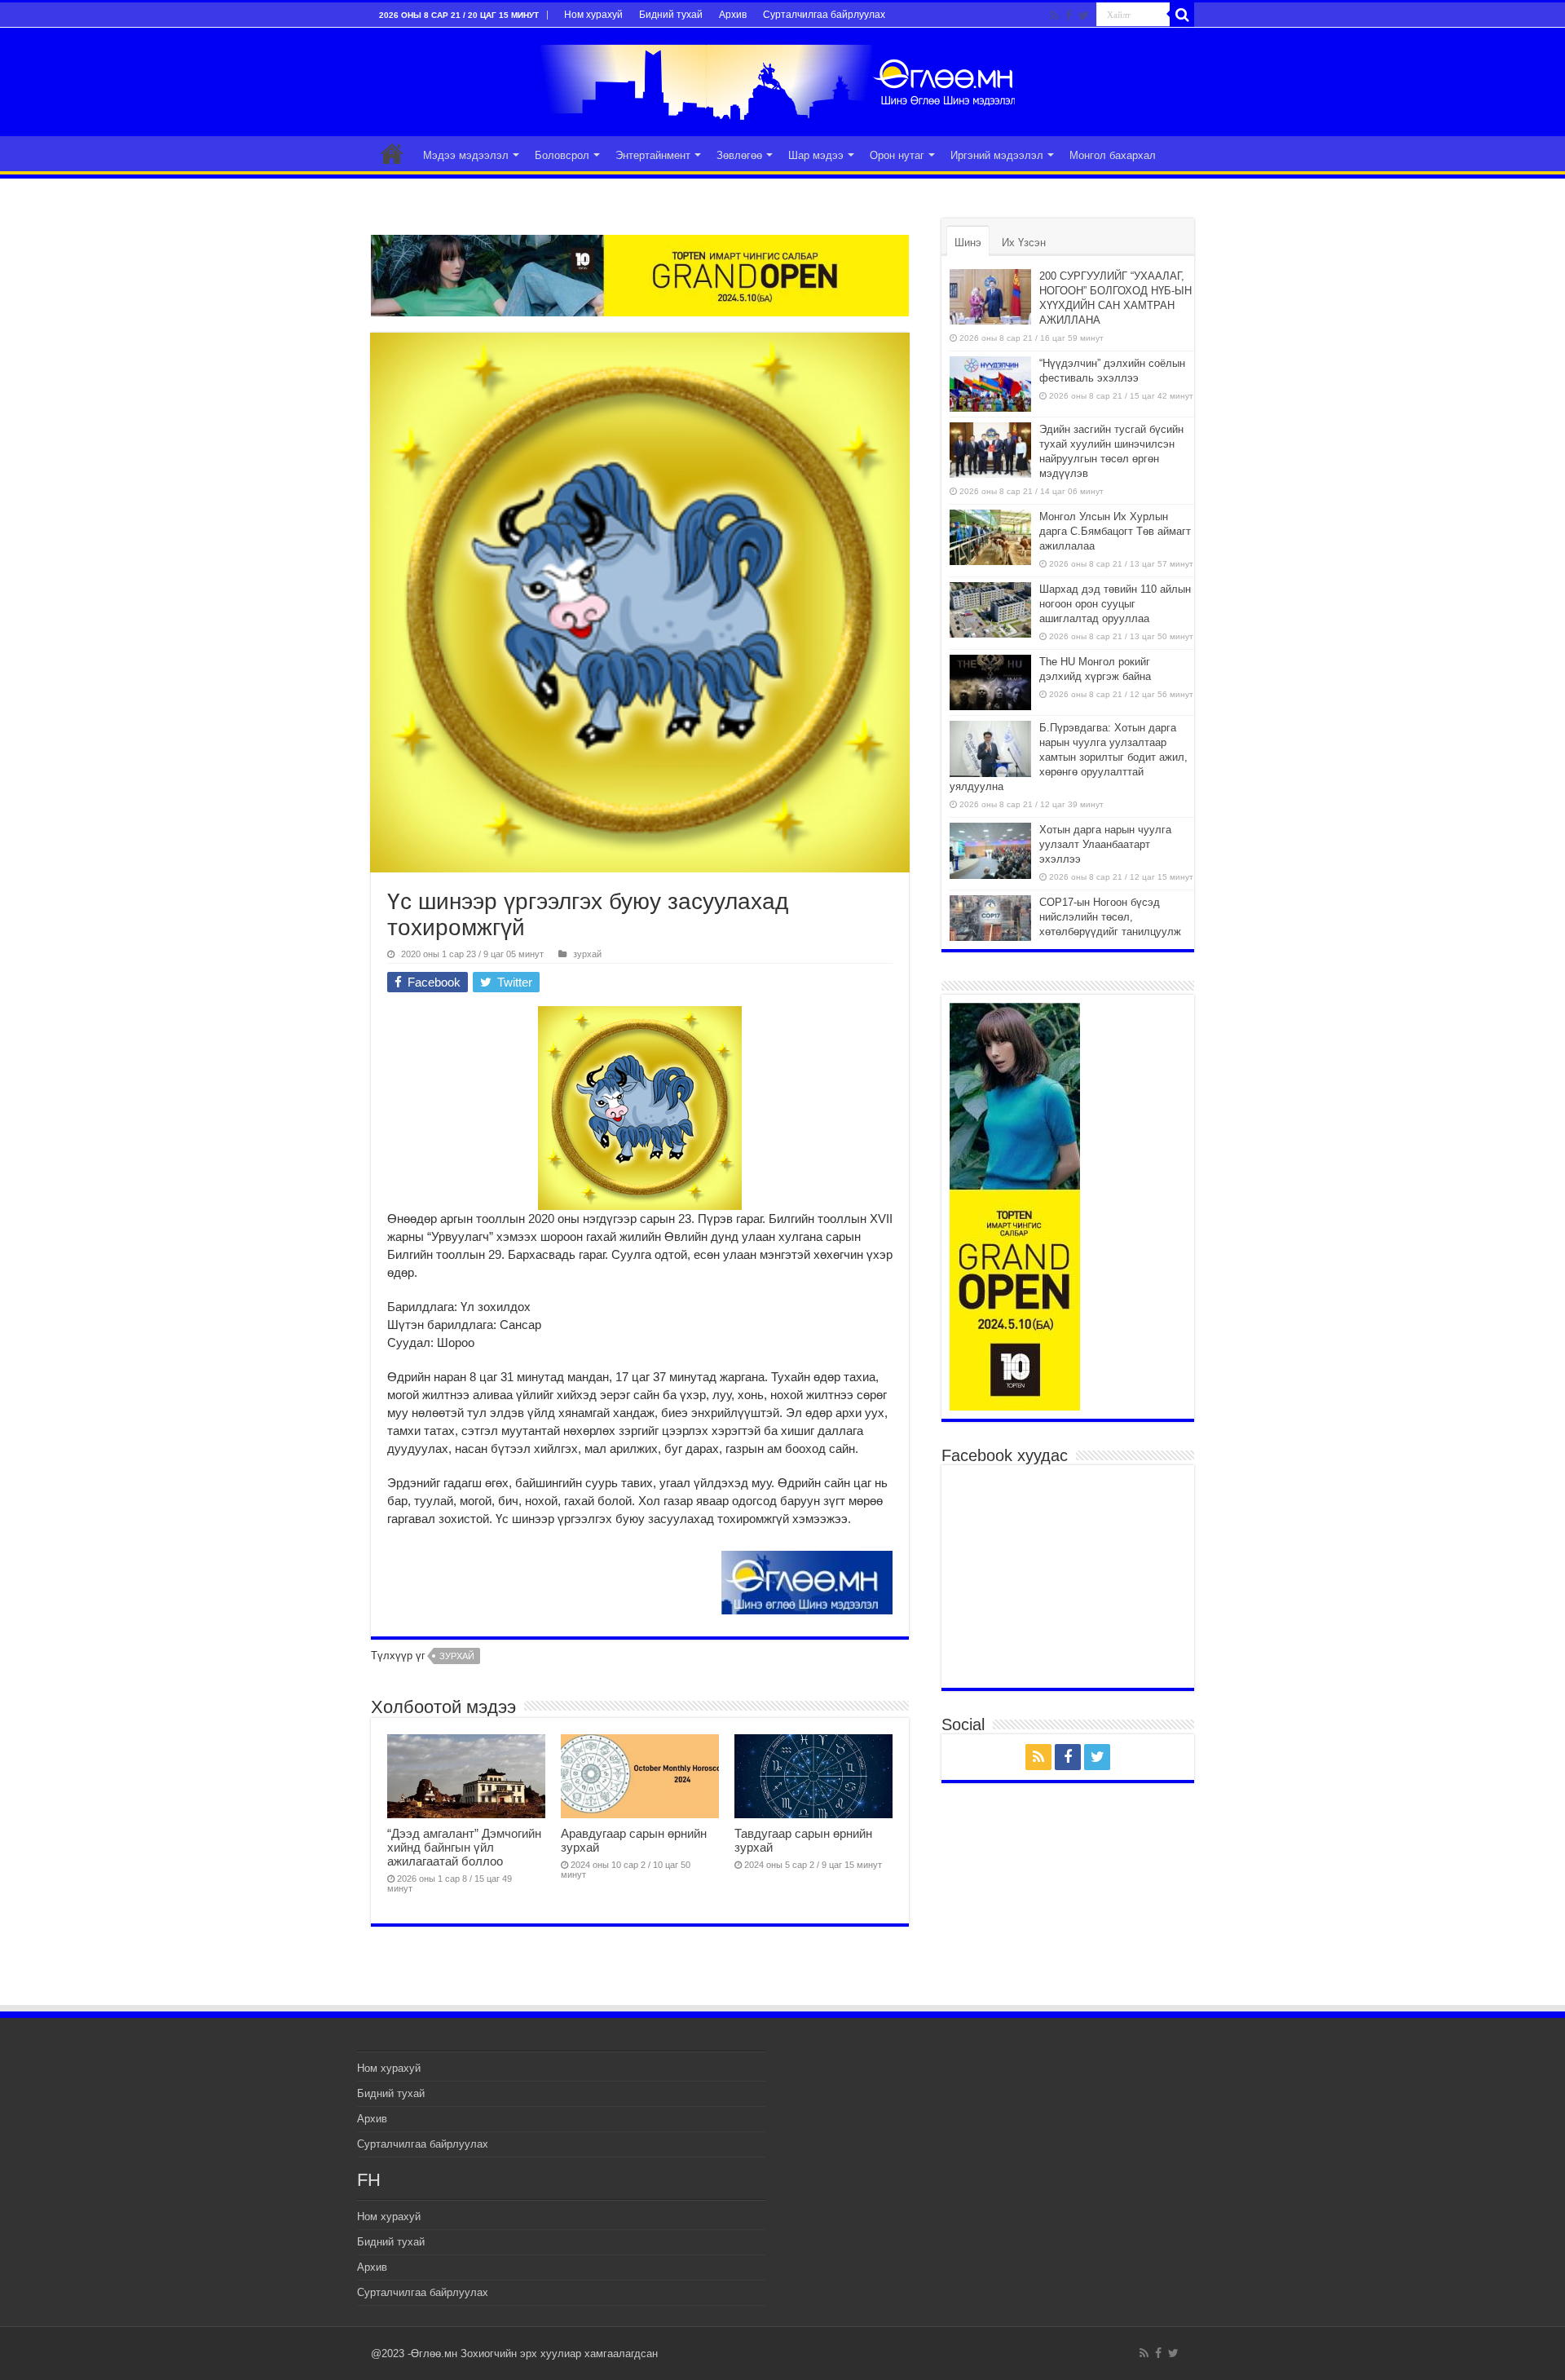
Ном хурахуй (593, 15)
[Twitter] (1084, 15)
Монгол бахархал (1113, 155)
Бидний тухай (671, 15)
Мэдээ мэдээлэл (466, 155)
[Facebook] (1069, 15)
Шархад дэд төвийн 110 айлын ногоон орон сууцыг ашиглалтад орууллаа (1115, 604)
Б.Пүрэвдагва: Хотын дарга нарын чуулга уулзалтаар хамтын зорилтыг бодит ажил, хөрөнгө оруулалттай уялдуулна (1069, 757)
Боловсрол (562, 155)
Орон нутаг (897, 155)
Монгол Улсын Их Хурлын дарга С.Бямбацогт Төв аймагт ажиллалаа (1115, 531)
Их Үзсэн (1024, 243)
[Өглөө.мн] (782, 79)
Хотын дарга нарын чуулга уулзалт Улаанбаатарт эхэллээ (1105, 844)
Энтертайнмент (653, 155)
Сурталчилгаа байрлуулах (824, 15)
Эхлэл (392, 153)
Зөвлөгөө (739, 155)
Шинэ (968, 243)
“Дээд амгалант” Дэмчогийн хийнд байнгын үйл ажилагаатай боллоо (464, 1847)
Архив (733, 15)
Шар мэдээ (816, 155)
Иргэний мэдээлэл (997, 155)
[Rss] (1054, 15)
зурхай (587, 954)
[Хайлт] (1182, 15)
